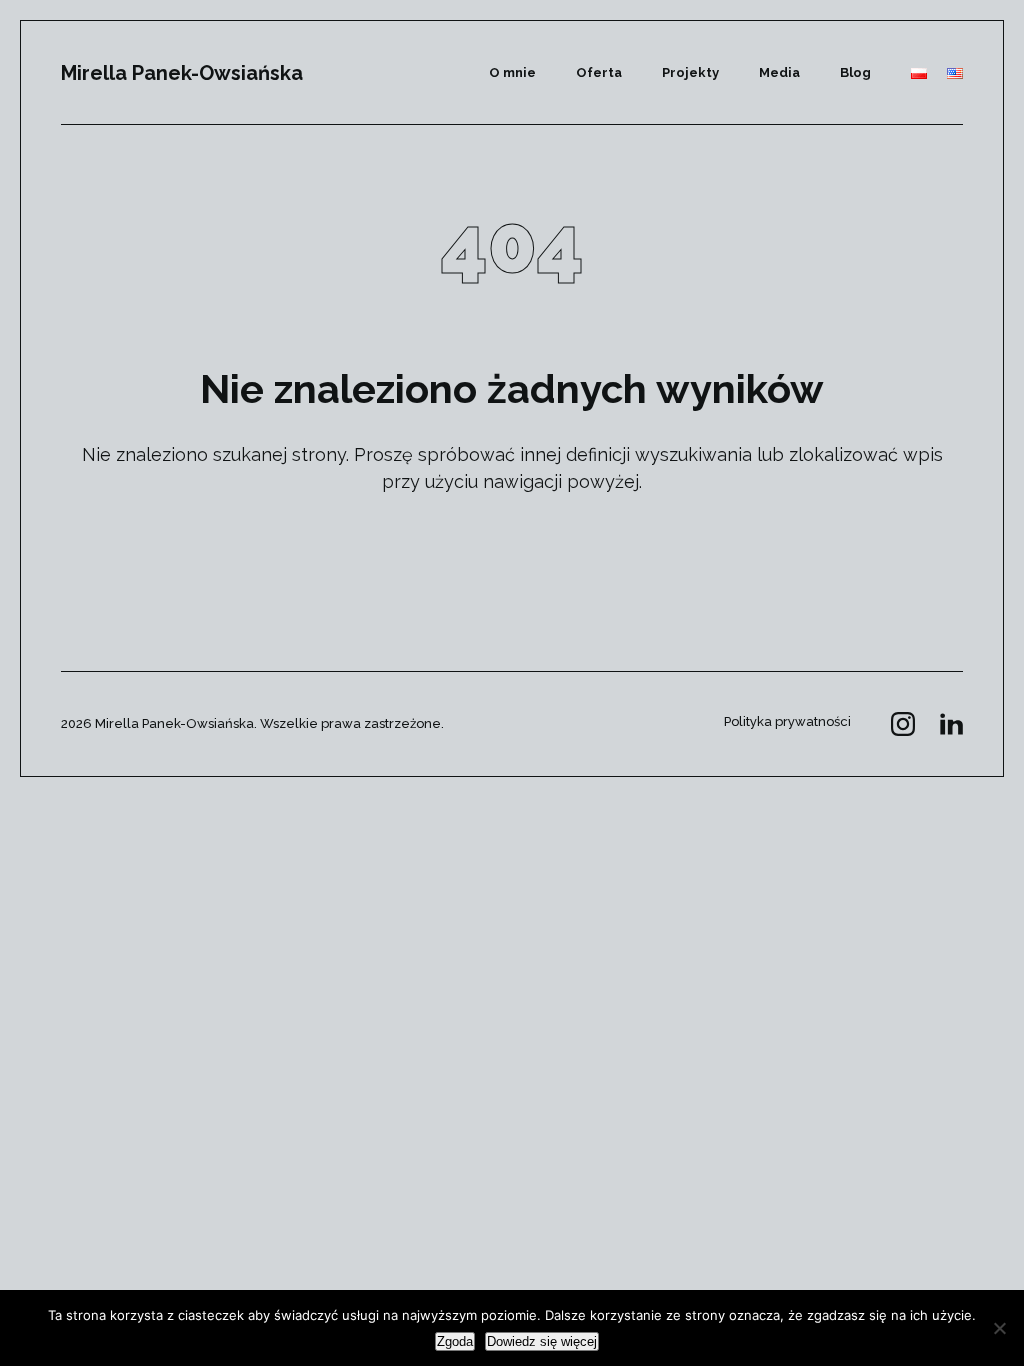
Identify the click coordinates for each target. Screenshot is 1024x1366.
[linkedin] (951, 724)
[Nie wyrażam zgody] (999, 1328)
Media (779, 72)
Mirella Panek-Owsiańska (182, 73)
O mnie (512, 72)
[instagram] (903, 724)
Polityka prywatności (787, 721)
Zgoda (455, 1341)
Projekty (690, 72)
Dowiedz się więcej (542, 1341)
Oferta (599, 72)
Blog (855, 72)
